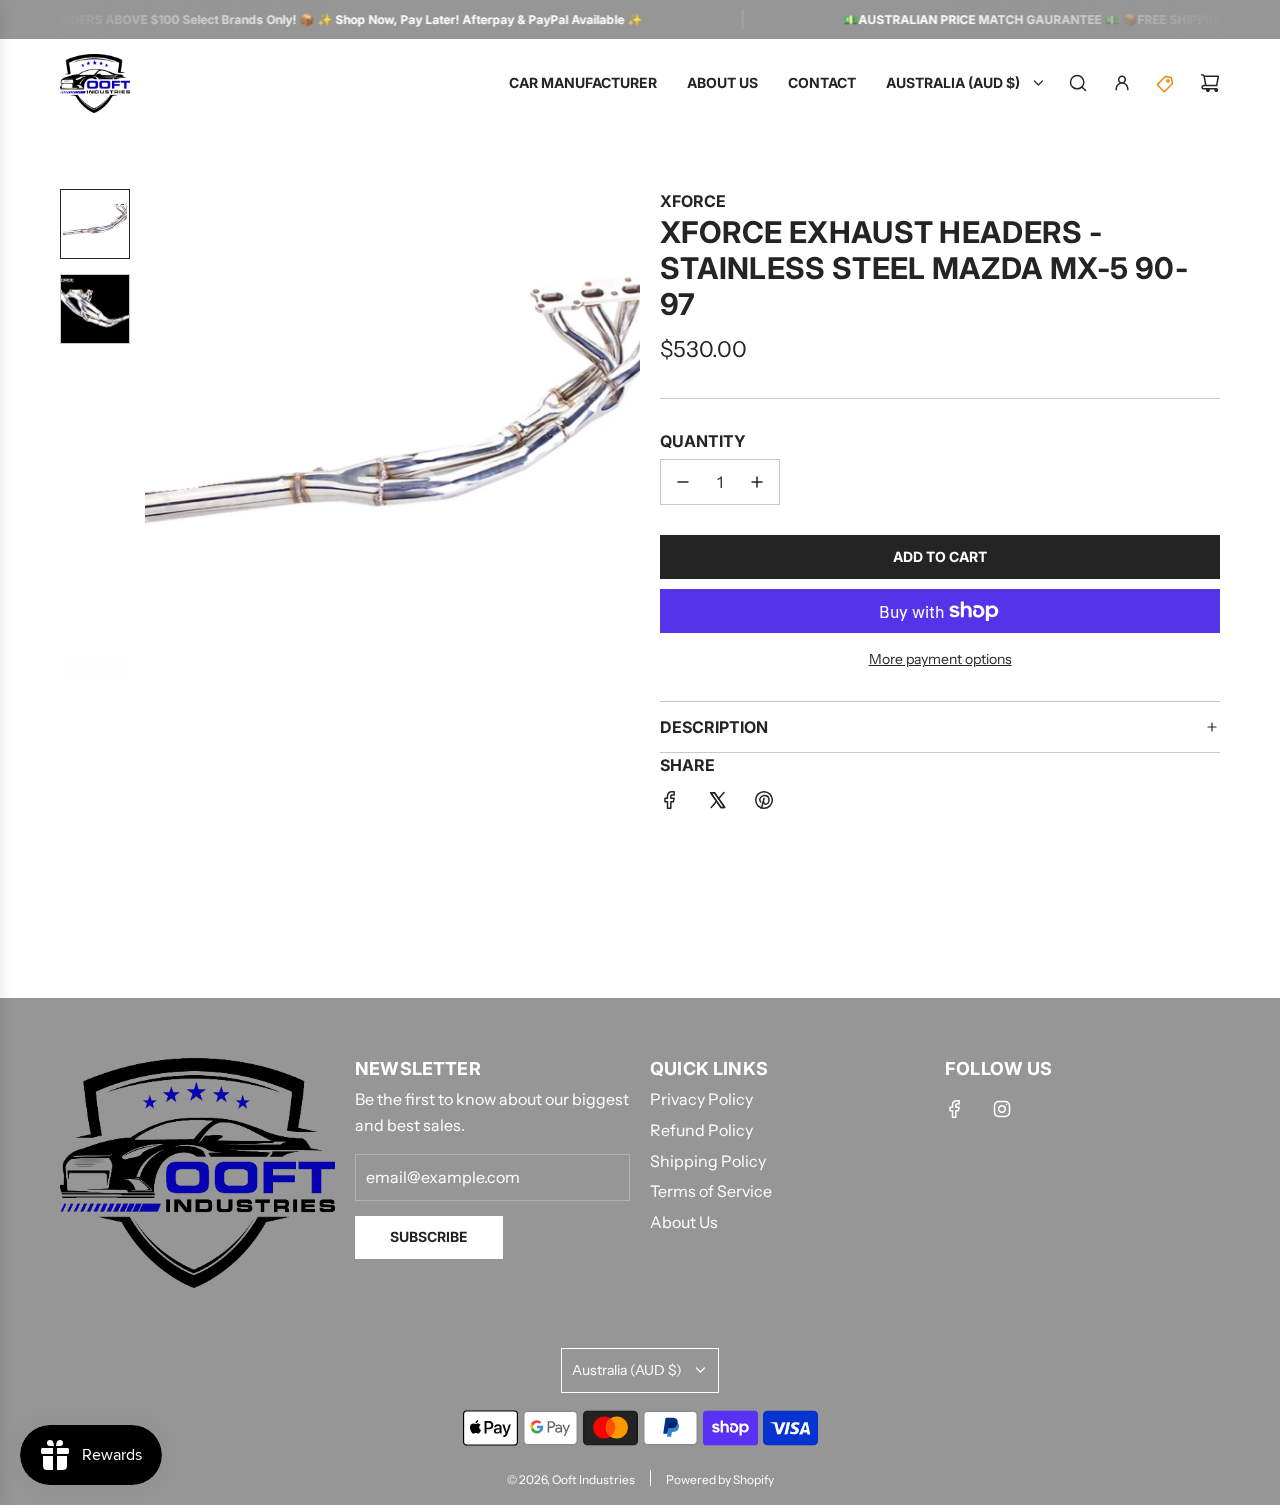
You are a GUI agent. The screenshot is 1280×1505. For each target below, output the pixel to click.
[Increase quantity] (757, 482)
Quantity (703, 441)
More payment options (940, 659)
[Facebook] (955, 1109)
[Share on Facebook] (670, 804)
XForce (693, 201)
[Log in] (1122, 83)
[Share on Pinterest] (764, 804)
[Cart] (1210, 83)
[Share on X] (717, 804)
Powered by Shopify (720, 1479)
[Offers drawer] (1166, 83)
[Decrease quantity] (683, 482)
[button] (161, 436)
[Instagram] (1002, 1109)
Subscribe (429, 1236)
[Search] (1078, 83)
